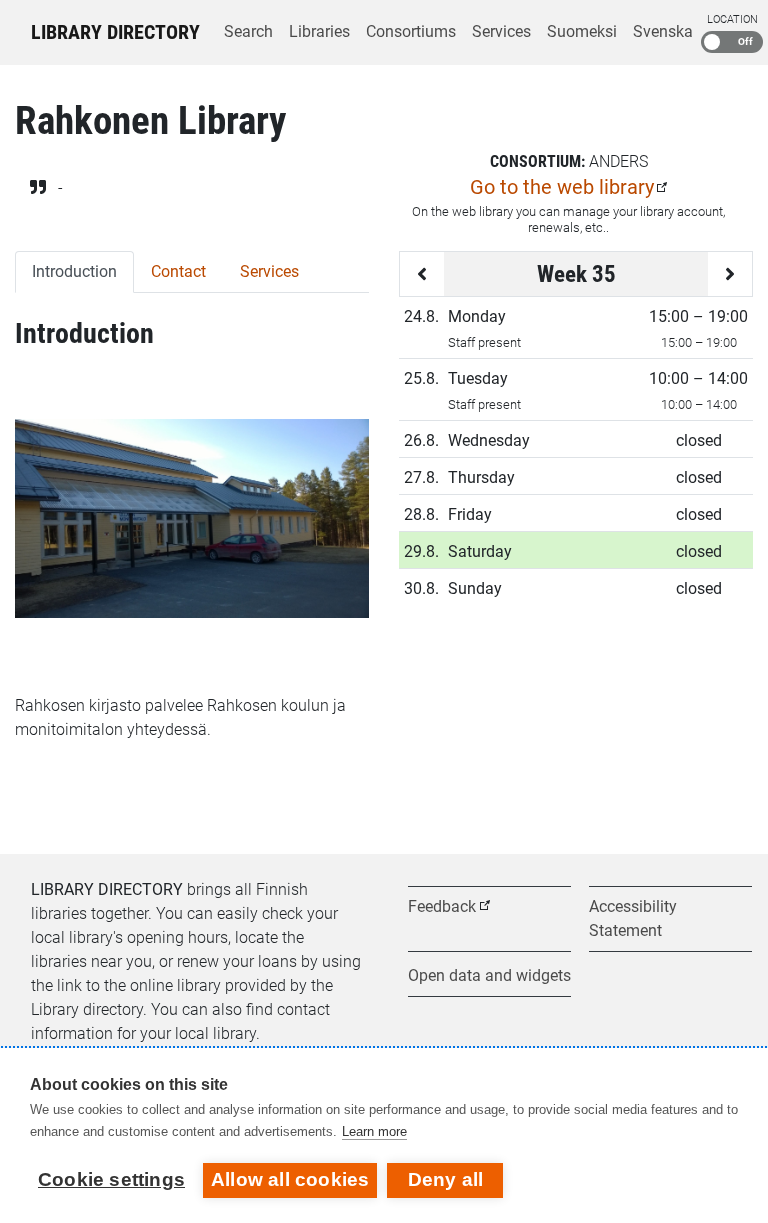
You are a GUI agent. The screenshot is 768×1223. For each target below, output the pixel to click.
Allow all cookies (290, 1179)
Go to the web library (562, 187)
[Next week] (730, 274)
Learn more (374, 1131)
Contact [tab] (178, 271)
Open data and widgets (489, 975)
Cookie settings (111, 1179)
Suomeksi (582, 31)
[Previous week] (422, 274)
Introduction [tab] (74, 271)
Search (248, 31)
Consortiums (411, 31)
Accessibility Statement (633, 918)
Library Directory (115, 32)
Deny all (446, 1179)
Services (501, 31)
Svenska (663, 31)
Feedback (442, 906)
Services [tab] (269, 271)
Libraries (319, 31)
